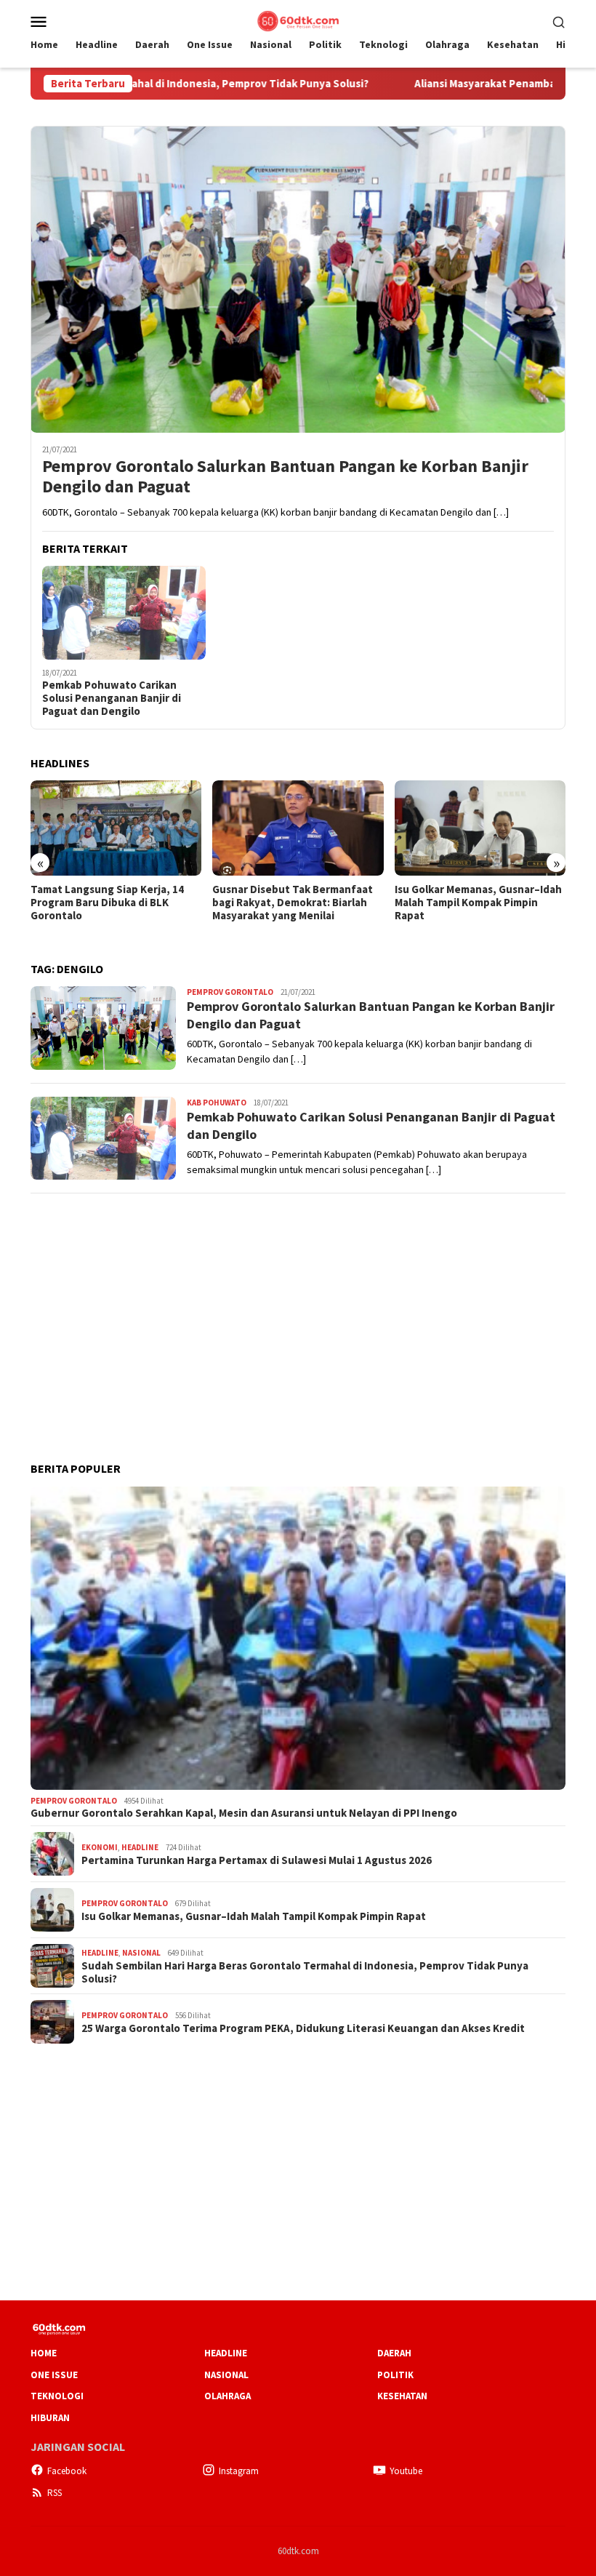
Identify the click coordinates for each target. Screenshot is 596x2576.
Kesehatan (402, 2396)
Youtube (406, 2471)
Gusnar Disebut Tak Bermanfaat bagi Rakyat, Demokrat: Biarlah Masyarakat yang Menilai (111, 903)
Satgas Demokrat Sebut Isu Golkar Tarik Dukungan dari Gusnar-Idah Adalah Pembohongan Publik (463, 909)
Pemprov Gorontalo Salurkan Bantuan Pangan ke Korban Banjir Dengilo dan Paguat (285, 477)
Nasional (141, 1953)
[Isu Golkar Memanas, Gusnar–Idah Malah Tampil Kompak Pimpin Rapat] (298, 828)
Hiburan (50, 2418)
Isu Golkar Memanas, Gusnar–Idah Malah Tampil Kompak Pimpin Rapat (296, 903)
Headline (140, 1847)
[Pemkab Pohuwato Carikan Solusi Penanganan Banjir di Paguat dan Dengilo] (124, 613)
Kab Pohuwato (217, 1103)
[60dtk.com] (298, 20)
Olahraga (227, 2396)
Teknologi (57, 2396)
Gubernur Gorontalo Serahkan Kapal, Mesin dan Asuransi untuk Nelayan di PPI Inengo (244, 1813)
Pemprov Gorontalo (230, 992)
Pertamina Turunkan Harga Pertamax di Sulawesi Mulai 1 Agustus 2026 (257, 1860)
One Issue (54, 2375)
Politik (395, 2375)
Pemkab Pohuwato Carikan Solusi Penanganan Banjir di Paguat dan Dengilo (112, 698)
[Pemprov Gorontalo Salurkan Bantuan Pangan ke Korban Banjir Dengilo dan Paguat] (298, 279)
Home (44, 2353)
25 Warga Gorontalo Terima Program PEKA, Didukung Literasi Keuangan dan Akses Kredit (303, 2028)
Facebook (67, 2471)
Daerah (394, 2353)
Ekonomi (100, 1847)
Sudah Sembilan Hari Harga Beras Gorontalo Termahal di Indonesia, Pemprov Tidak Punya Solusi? (305, 1972)
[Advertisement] (298, 1308)
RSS (55, 2493)
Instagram (239, 2471)
